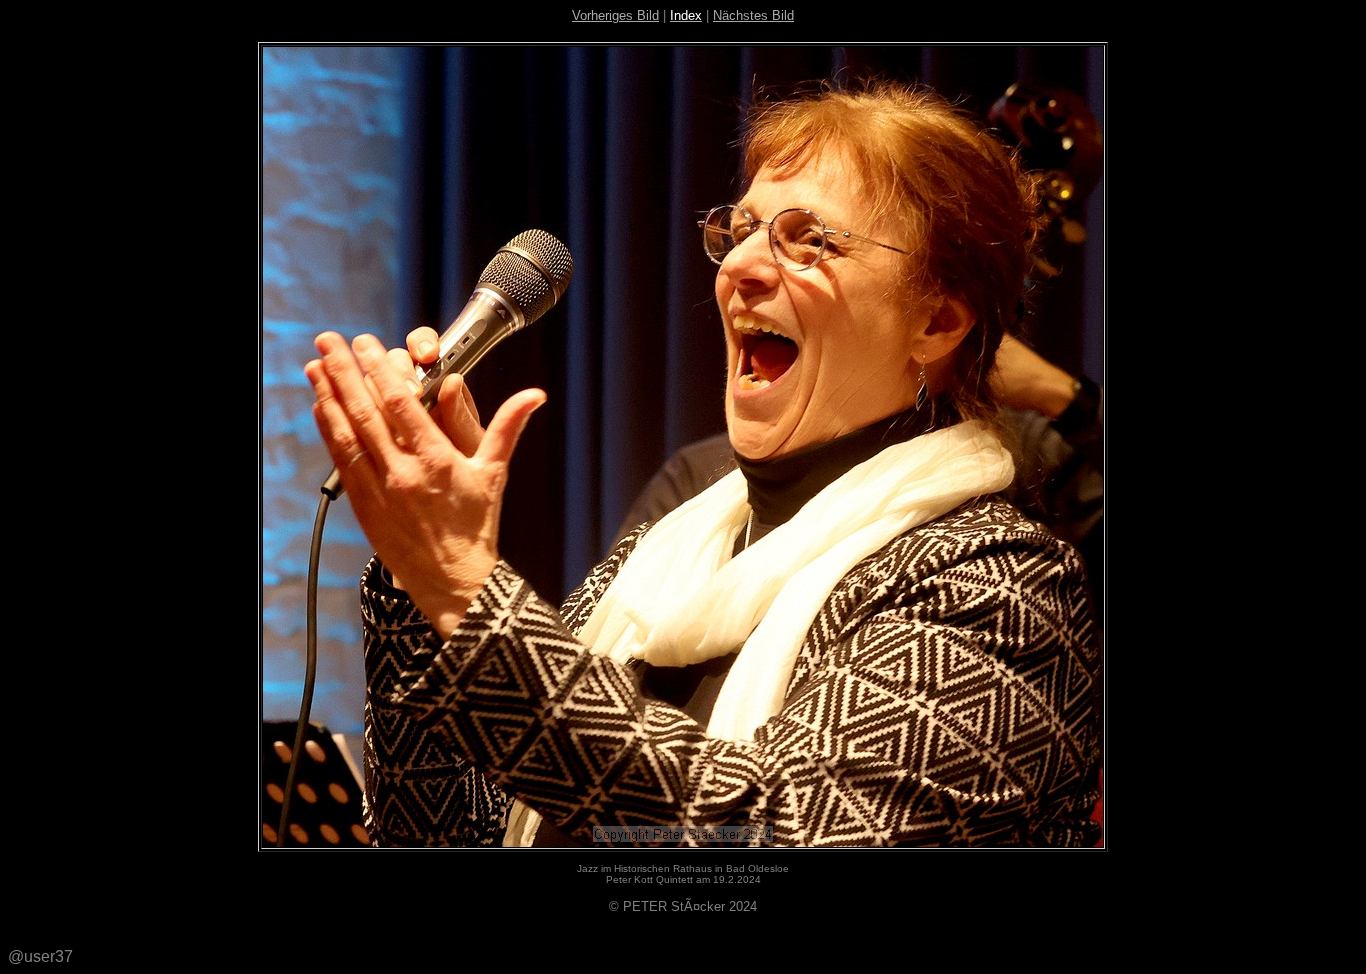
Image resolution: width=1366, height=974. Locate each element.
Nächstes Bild (753, 15)
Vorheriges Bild (615, 15)
